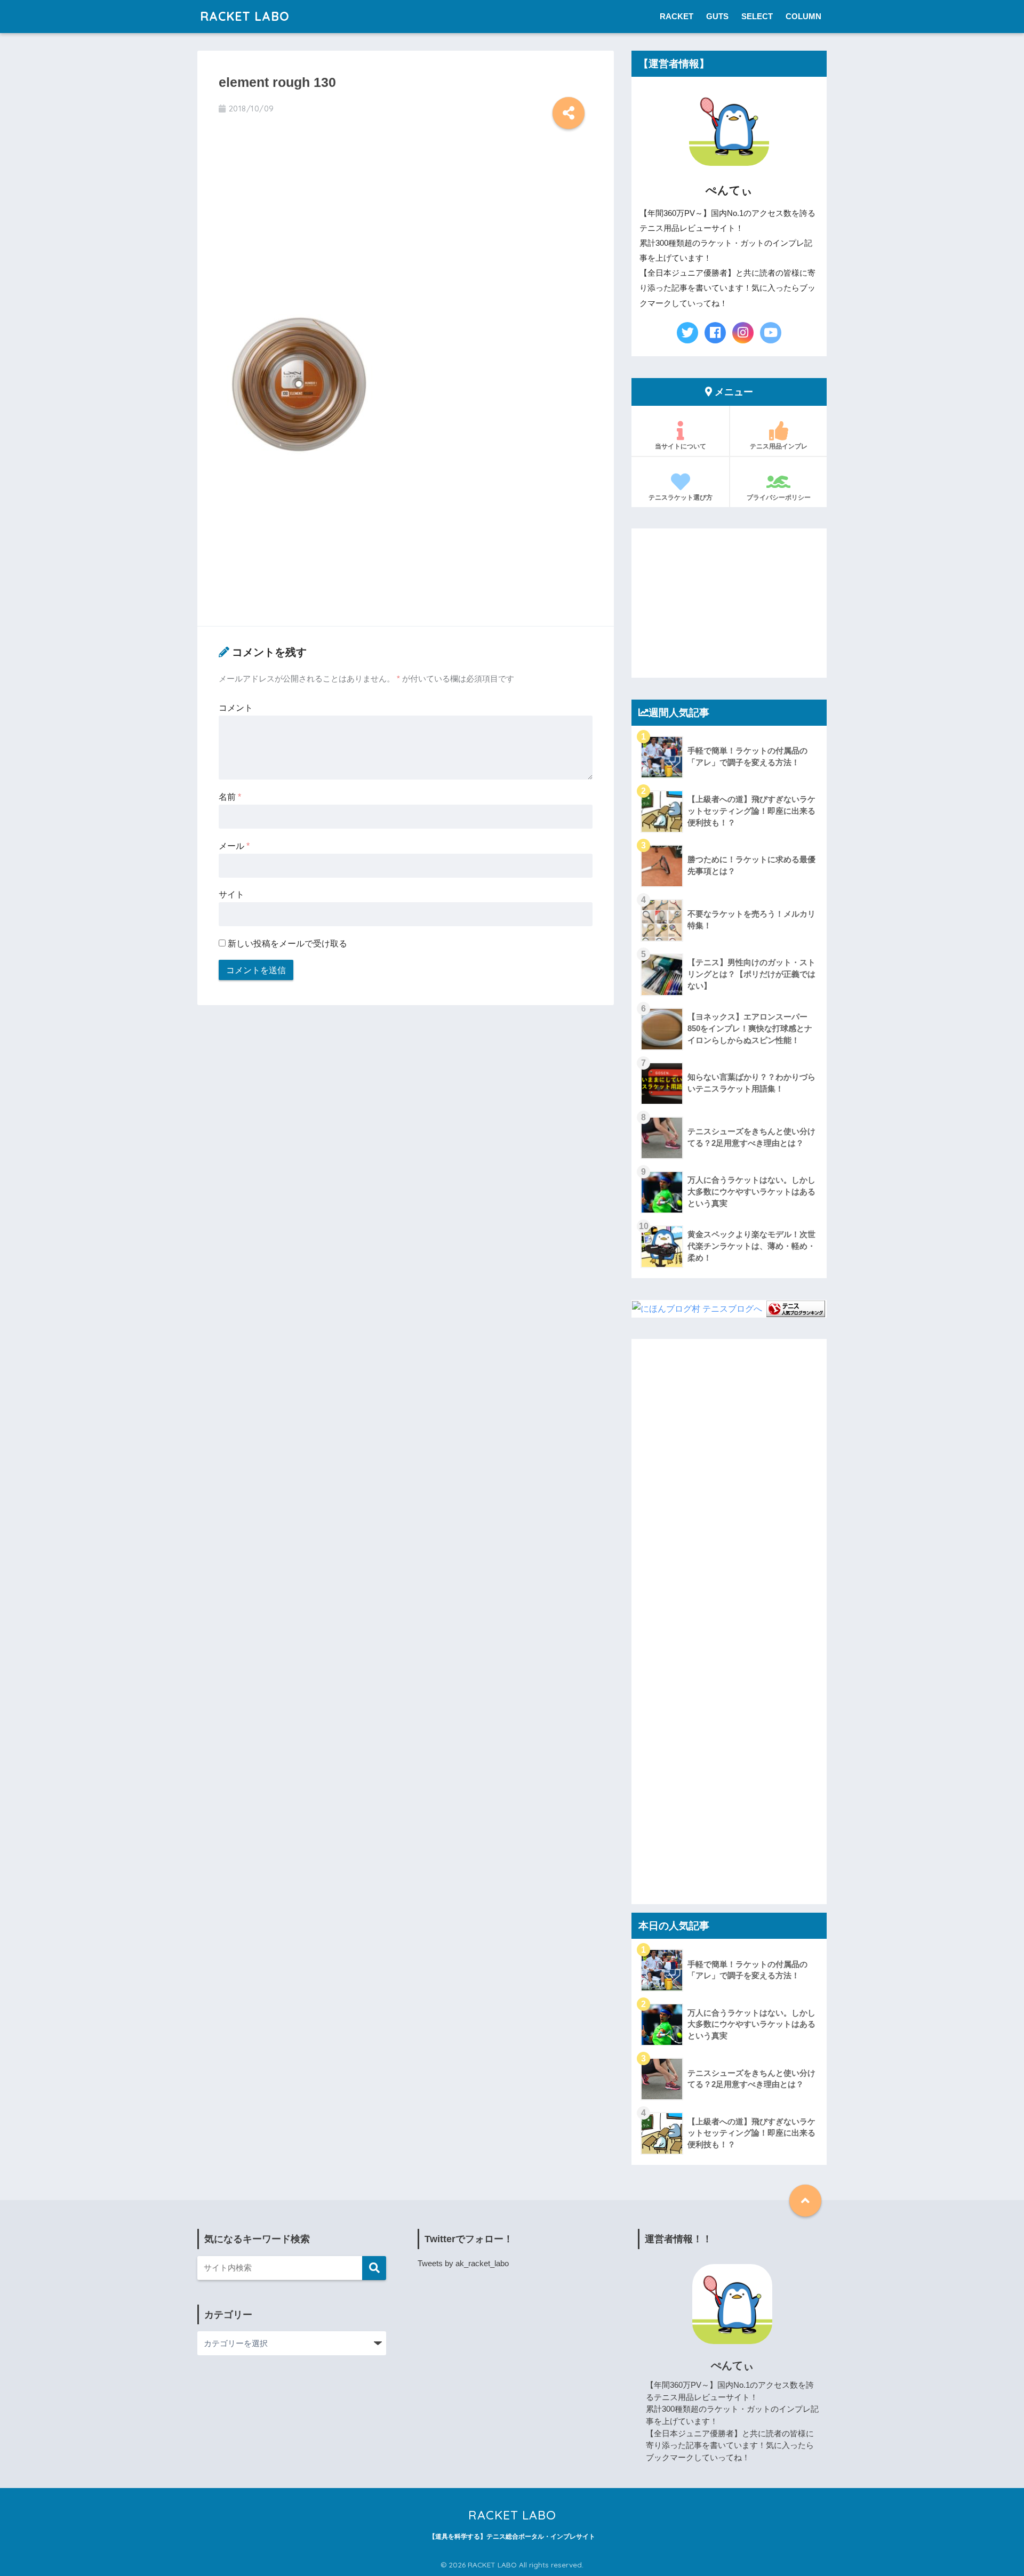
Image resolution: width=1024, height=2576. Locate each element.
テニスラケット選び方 (681, 497)
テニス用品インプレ (779, 446)
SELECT (757, 16)
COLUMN (803, 16)
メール (234, 846)
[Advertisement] (406, 222)
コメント (236, 708)
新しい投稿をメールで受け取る (287, 943)
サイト (231, 894)
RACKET (677, 16)
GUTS (717, 16)
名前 (230, 797)
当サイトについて (681, 446)
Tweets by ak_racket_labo (463, 2263)
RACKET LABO (245, 16)
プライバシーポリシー (779, 497)
